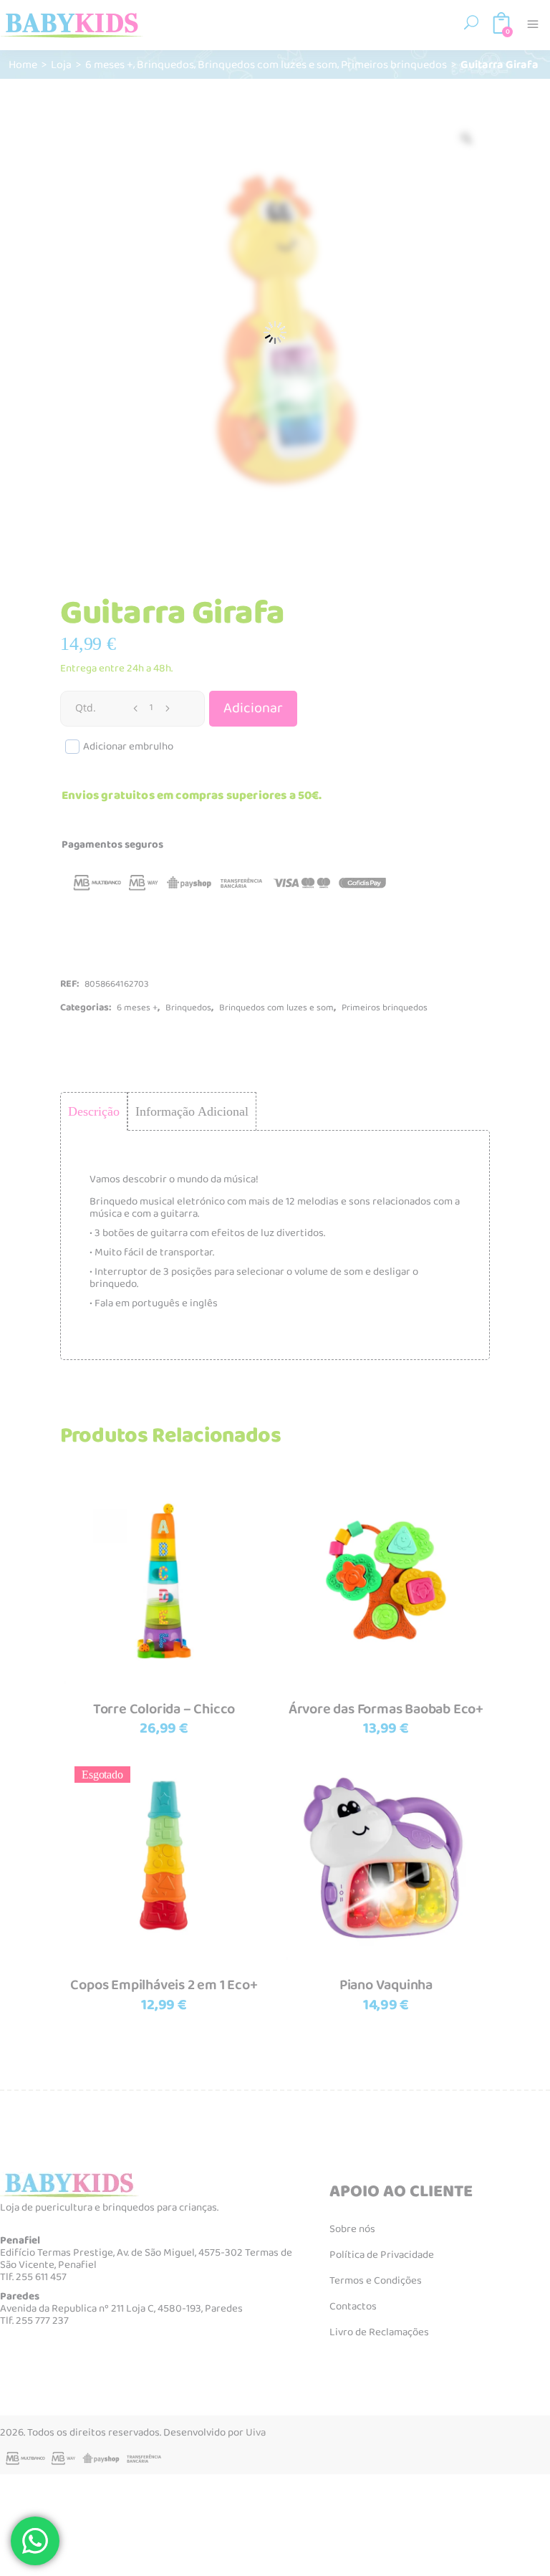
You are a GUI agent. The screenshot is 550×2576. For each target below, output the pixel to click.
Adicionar (253, 708)
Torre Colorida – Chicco (164, 1709)
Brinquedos (165, 64)
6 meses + (109, 64)
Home (23, 64)
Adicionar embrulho (128, 747)
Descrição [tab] (94, 1111)
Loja (61, 64)
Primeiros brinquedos (394, 64)
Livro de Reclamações (379, 2332)
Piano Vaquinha (386, 1985)
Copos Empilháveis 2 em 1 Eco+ (164, 1985)
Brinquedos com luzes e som (267, 64)
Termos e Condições (376, 2281)
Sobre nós (352, 2229)
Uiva (256, 2433)
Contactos (353, 2307)
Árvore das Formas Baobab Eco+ (386, 1709)
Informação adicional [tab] (192, 1111)
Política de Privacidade (382, 2255)
